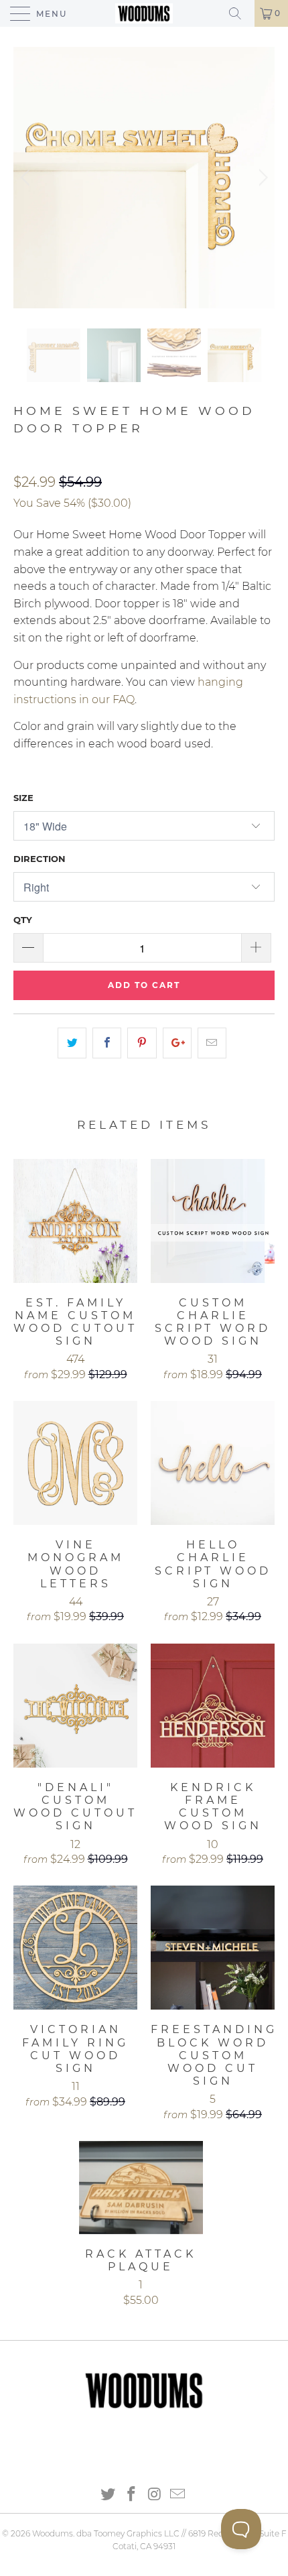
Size (23, 798)
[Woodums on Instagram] (155, 2495)
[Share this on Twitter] (72, 1043)
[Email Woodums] (178, 2495)
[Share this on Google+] (177, 1043)
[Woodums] (144, 13)
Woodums (53, 2533)
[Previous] (27, 178)
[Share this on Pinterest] (142, 1043)
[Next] (261, 178)
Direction (40, 859)
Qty (23, 920)
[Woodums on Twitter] (109, 2495)
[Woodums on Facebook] (132, 2495)
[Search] (240, 13)
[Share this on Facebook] (107, 1043)
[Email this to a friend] (212, 1043)
